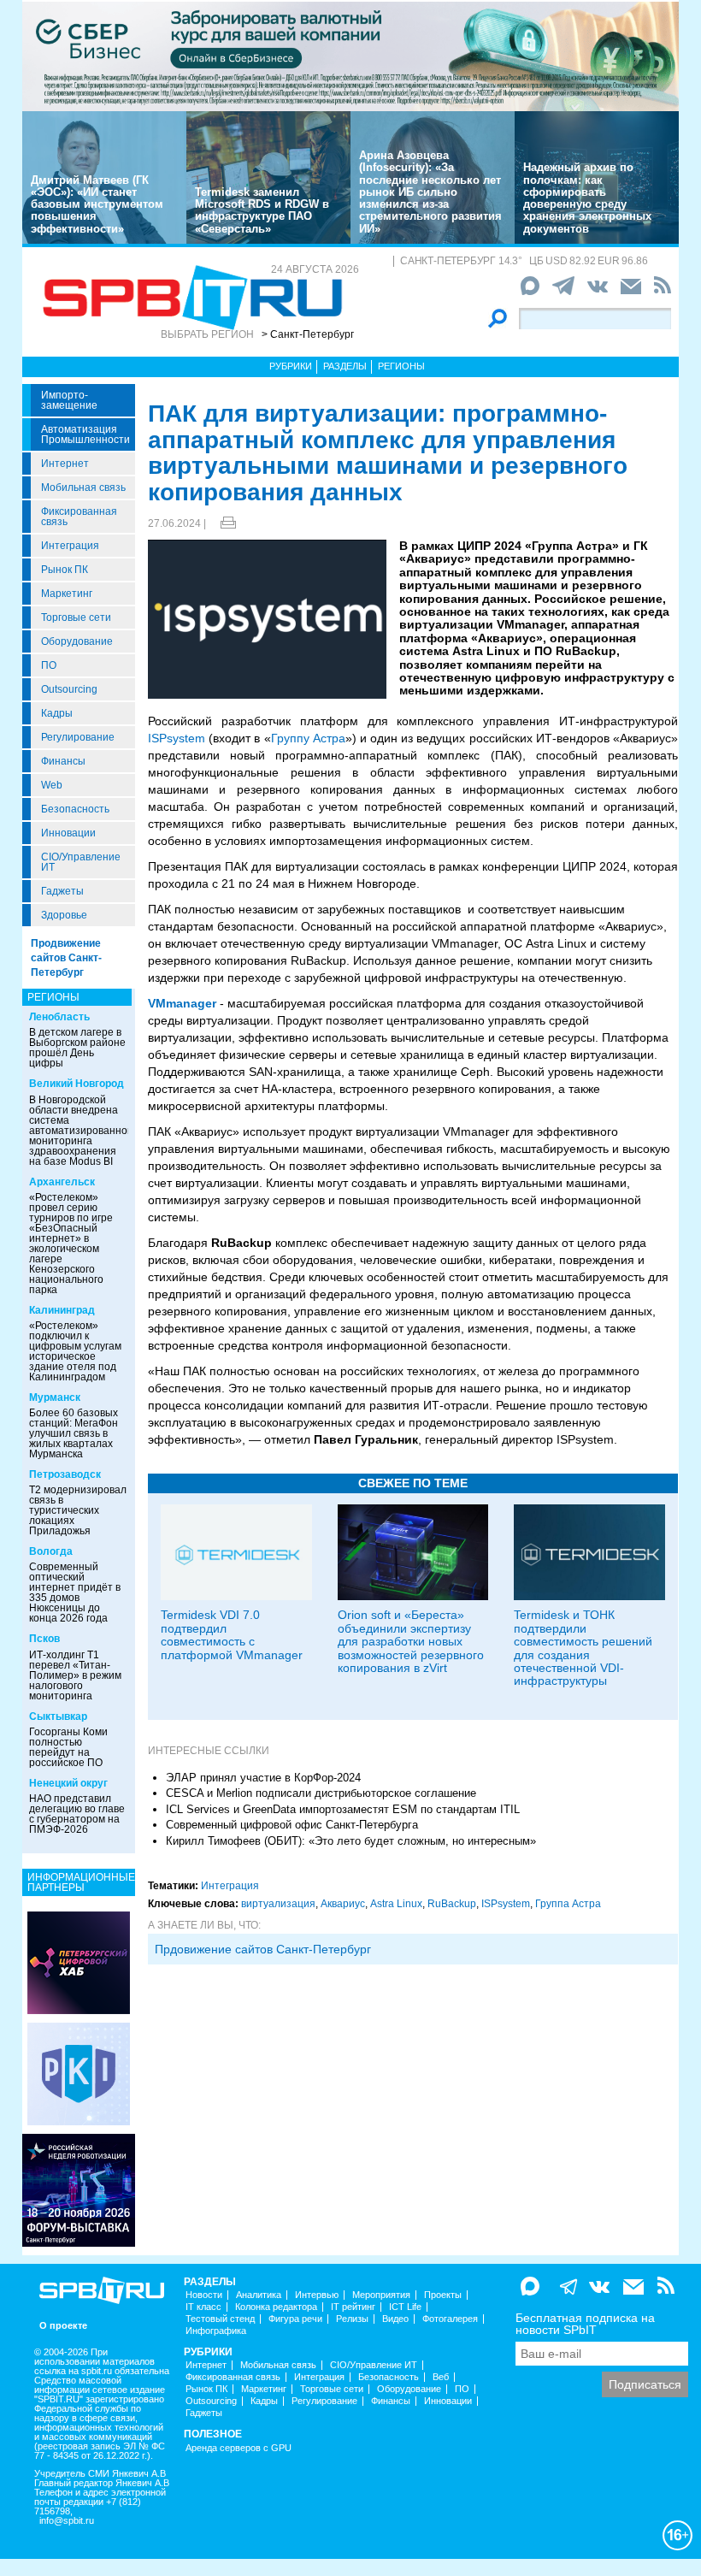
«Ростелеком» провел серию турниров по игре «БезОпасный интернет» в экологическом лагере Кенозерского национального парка (71, 1244)
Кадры (57, 713)
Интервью (317, 2295)
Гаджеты (62, 891)
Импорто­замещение (69, 400)
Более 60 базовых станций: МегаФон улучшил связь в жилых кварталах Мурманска (74, 1433)
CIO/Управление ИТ (81, 862)
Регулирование (78, 737)
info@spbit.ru (67, 2521)
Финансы (63, 761)
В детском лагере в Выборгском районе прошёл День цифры (77, 1048)
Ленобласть (59, 1017)
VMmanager (182, 1003)
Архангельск (62, 1182)
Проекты (443, 2295)
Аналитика (259, 2295)
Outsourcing (69, 689)
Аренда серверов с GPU (239, 2448)
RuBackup (452, 1904)
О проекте (63, 2326)
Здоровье (64, 915)
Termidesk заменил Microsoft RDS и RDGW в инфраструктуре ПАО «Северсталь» (262, 210)
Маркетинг (67, 594)
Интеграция (70, 546)
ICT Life (405, 2307)
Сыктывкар (58, 1716)
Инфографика (216, 2331)
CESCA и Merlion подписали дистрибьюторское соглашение (321, 1793)
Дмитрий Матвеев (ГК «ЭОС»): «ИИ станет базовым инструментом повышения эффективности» (97, 204)
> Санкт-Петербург (308, 334)
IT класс (203, 2307)
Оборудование (77, 641)
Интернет (65, 464)
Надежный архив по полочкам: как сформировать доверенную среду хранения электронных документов (587, 198)
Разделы (345, 366)
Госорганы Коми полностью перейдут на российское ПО (68, 1747)
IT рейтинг (353, 2307)
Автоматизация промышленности (85, 434)
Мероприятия (381, 2295)
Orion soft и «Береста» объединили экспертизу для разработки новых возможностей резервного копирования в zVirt (411, 1641)
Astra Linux (396, 1904)
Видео (395, 2319)
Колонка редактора (276, 2307)
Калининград (62, 1310)
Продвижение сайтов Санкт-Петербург (66, 958)
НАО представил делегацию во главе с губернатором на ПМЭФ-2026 (77, 1814)
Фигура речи (295, 2319)
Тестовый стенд (220, 2319)
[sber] (350, 56)
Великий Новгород (77, 1084)
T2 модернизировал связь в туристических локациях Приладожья (78, 1510)
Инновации (68, 833)
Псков (44, 1639)
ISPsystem (177, 738)
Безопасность (75, 809)
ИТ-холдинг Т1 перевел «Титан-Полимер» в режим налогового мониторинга (75, 1675)
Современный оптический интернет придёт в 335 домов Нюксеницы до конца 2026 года (75, 1592)
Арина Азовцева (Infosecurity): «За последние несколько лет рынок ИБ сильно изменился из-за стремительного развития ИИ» (430, 192)
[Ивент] (79, 1962)
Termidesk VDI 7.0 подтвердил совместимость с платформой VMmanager (232, 1634)
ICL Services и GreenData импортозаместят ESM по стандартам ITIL (343, 1809)
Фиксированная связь (79, 517)
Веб (441, 2377)
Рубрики (291, 366)
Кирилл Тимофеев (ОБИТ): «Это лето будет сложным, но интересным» (351, 1841)
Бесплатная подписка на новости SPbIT (585, 2324)
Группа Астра (568, 1904)
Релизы (352, 2319)
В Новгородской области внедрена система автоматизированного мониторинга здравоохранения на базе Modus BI (83, 1131)
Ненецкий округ (68, 1783)
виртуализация (278, 1904)
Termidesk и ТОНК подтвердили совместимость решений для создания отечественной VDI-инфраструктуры (583, 1648)
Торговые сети (76, 617)
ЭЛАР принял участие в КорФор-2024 (263, 1778)
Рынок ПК (65, 570)
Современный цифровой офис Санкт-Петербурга (292, 1825)
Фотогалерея (450, 2319)
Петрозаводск (65, 1474)
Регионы (401, 366)
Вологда (51, 1551)
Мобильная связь (83, 487)
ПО (49, 665)
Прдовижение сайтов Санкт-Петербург (263, 1949)
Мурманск (55, 1397)
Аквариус (343, 1904)
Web (52, 785)
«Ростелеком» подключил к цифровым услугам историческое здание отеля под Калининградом (75, 1351)
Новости (204, 2295)
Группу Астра (308, 738)
